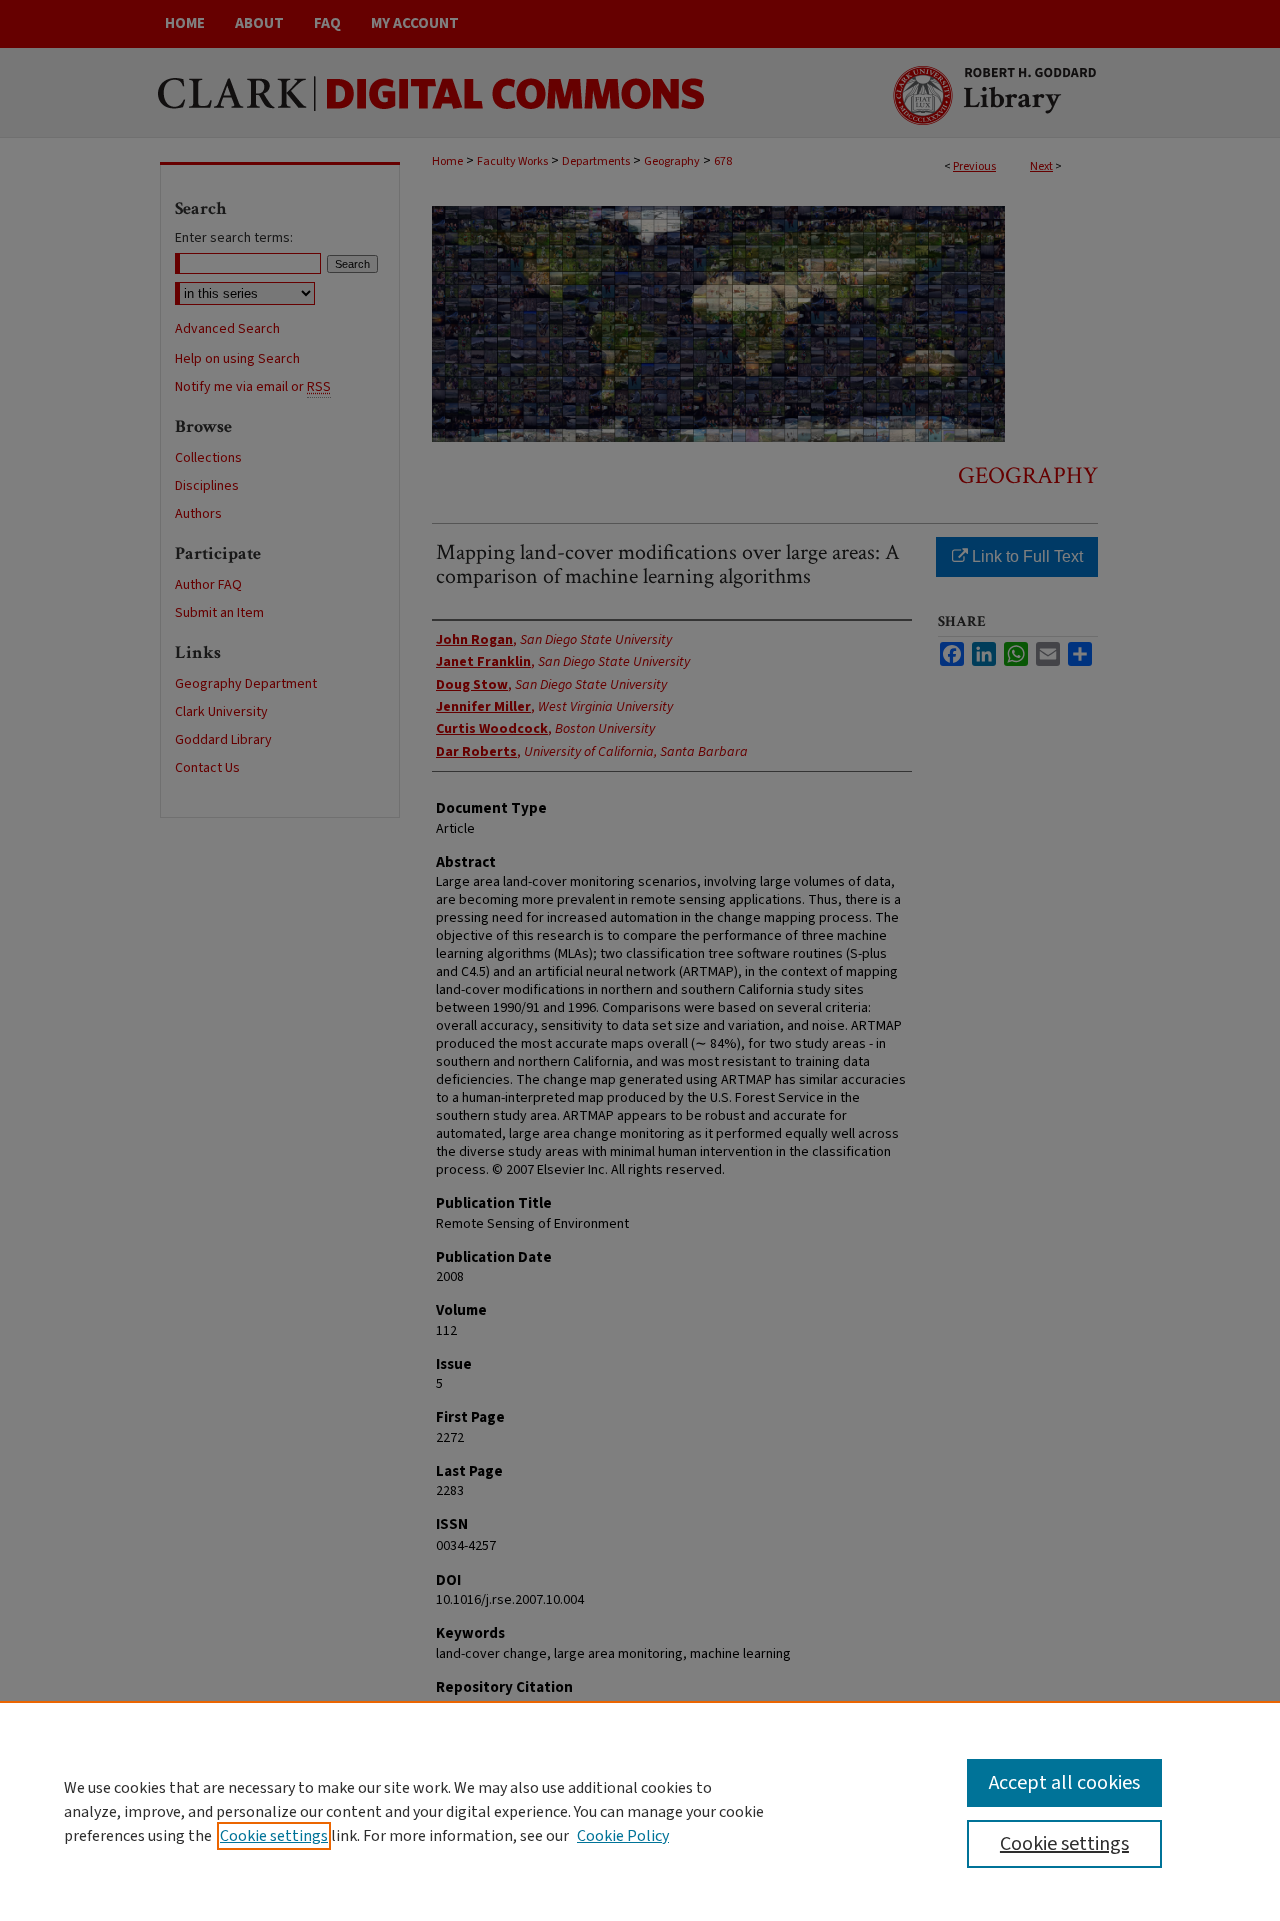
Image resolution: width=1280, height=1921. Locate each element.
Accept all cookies (1064, 1783)
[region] (640, 1811)
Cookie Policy (623, 1836)
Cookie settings (274, 1836)
